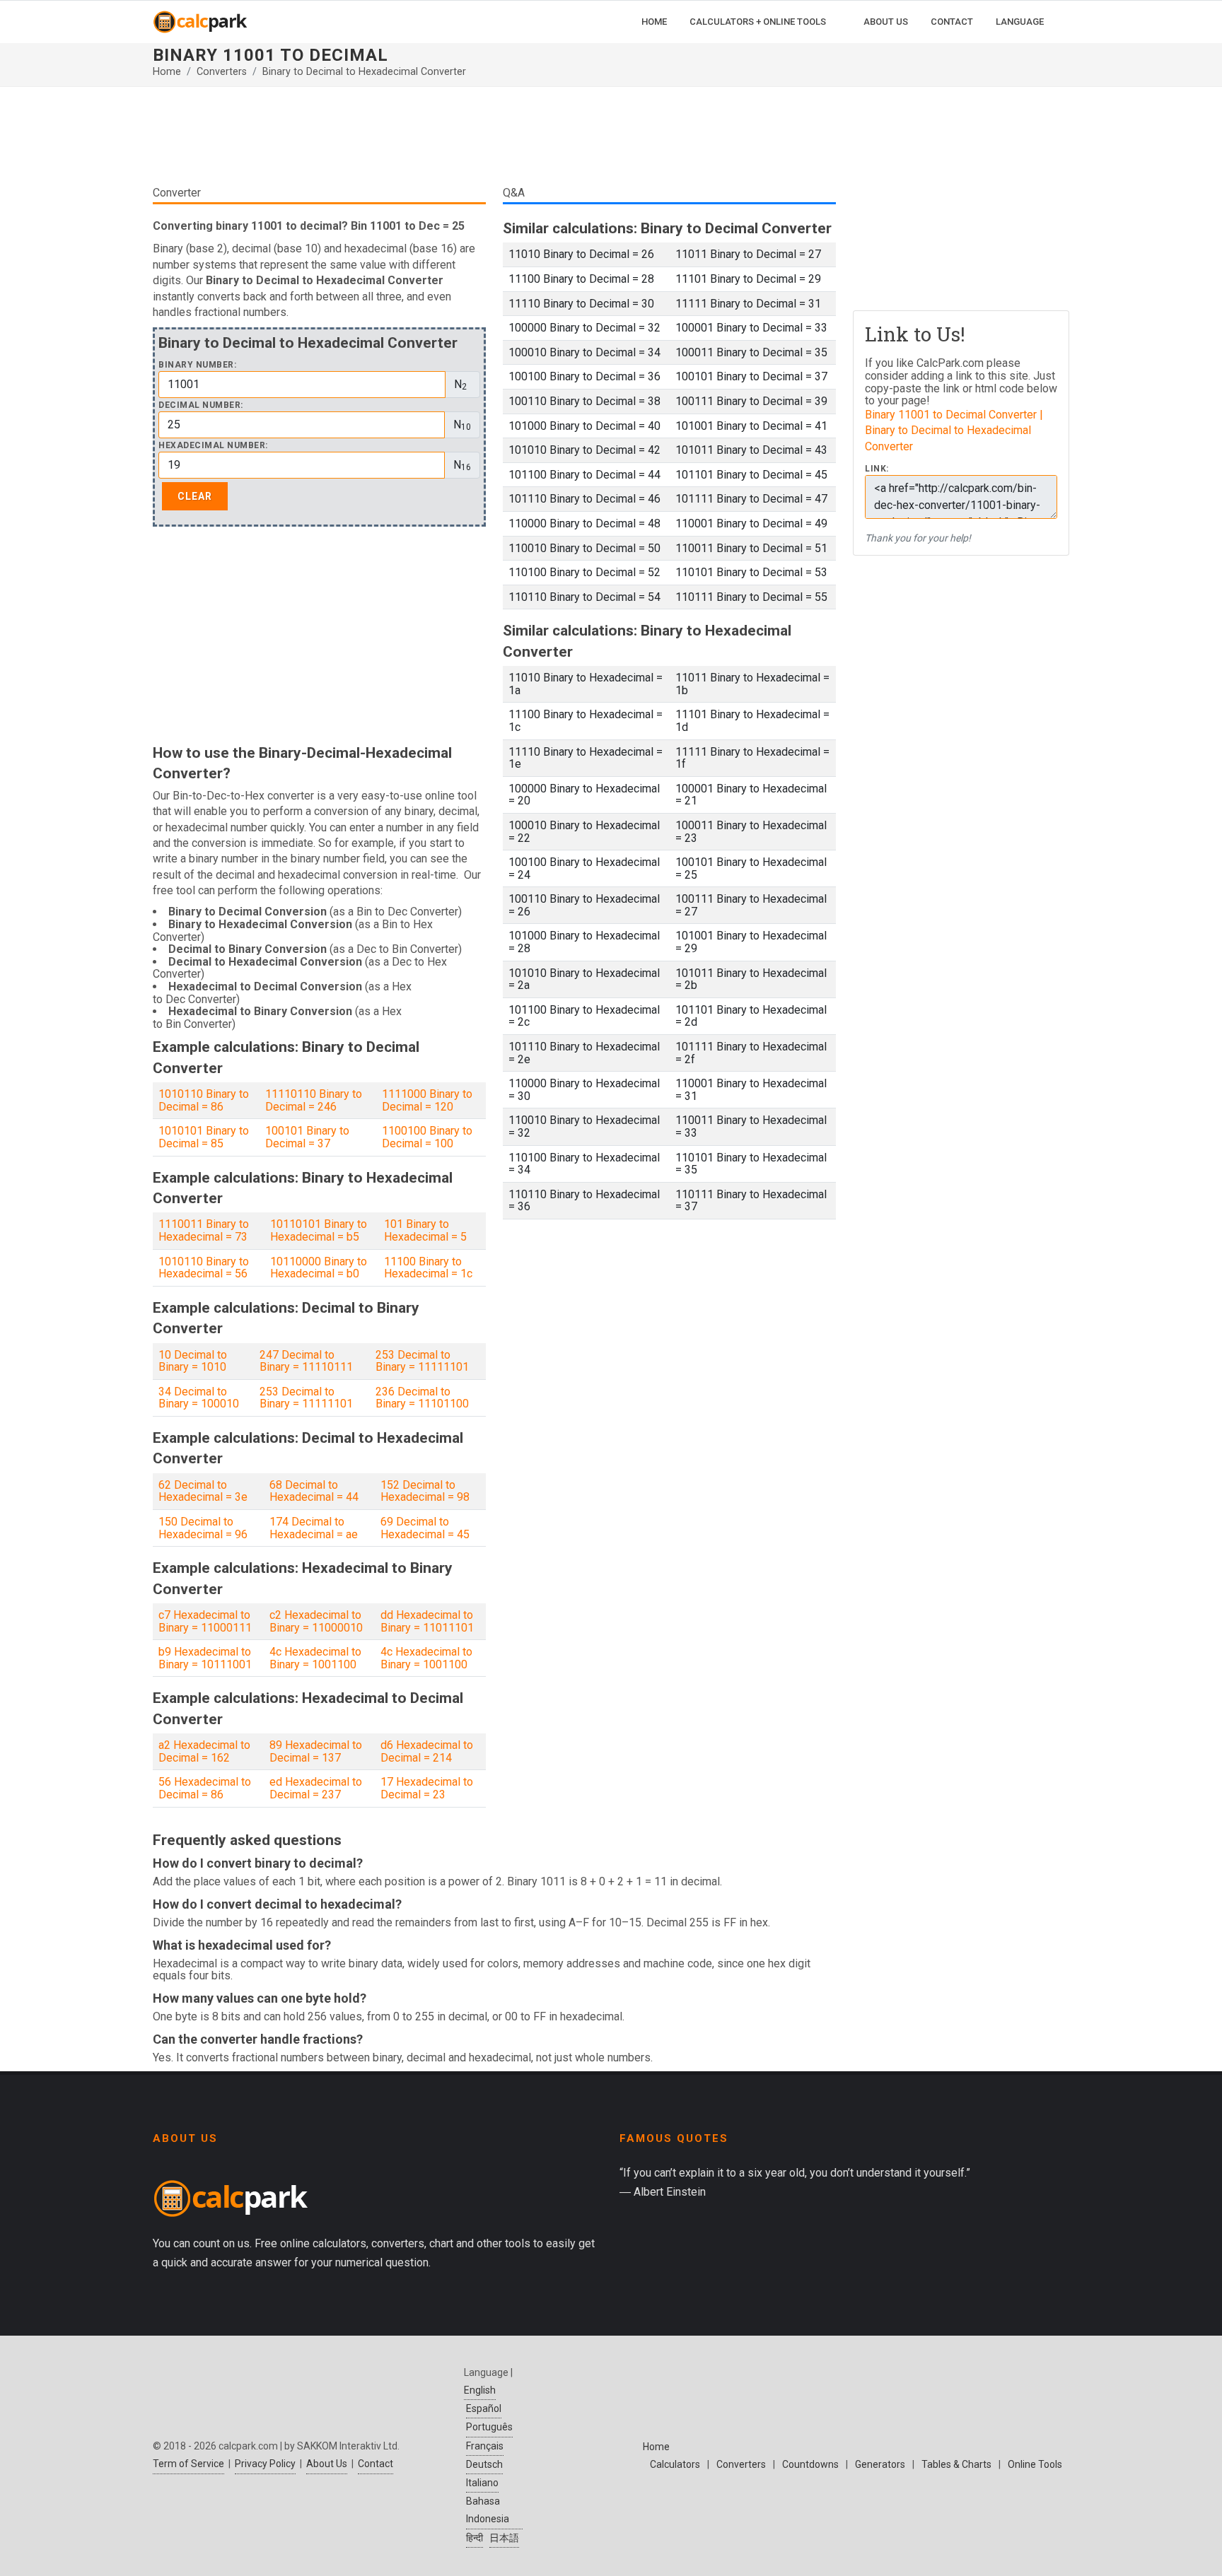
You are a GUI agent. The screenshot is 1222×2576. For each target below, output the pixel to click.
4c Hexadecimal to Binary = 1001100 (315, 1658)
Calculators (675, 2464)
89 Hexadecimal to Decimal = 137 (316, 1751)
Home (167, 72)
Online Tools (1035, 2464)
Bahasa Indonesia (488, 2510)
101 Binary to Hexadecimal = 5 (425, 1230)
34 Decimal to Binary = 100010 (199, 1398)
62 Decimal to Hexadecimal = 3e (203, 1491)
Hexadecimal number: (213, 446)
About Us (327, 2464)
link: (877, 469)
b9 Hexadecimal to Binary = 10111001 (205, 1658)
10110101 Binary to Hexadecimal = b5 (319, 1230)
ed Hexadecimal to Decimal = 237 (316, 1788)
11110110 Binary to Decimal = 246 (314, 1100)
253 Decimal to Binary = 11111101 (422, 1361)
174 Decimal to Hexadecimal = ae (314, 1528)
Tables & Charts (956, 2464)
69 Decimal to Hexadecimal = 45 (425, 1528)
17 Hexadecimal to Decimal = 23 (427, 1788)
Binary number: (197, 365)
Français (485, 2446)
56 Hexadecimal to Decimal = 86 (205, 1788)
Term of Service (188, 2464)
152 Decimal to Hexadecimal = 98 (425, 1491)
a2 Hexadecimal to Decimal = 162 (204, 1751)
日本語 (504, 2538)
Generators (880, 2464)
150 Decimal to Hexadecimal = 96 (203, 1528)
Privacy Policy (265, 2464)
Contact (376, 2464)
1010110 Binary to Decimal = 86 (204, 1100)
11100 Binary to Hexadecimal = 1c (428, 1268)
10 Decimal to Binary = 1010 (193, 1361)
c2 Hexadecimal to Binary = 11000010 (316, 1621)
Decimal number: (201, 405)
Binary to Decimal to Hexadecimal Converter (364, 72)
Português (489, 2427)
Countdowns (810, 2464)
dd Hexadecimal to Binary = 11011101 (427, 1621)
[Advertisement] (494, 141)
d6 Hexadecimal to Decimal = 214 (427, 1751)
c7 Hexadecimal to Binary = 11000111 (205, 1621)
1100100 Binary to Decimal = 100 (427, 1137)
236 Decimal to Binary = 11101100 (422, 1398)
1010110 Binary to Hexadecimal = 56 (204, 1268)
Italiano (482, 2483)
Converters (222, 72)
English (480, 2390)
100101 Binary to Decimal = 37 (307, 1137)
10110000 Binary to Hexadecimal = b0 (319, 1268)
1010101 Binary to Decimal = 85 (204, 1137)
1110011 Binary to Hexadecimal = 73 (204, 1230)
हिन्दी (475, 2538)
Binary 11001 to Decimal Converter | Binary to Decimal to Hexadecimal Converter (954, 431)
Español (484, 2408)
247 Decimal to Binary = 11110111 (306, 1361)
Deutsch (484, 2464)
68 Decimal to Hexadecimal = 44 (314, 1491)
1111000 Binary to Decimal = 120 (427, 1100)
